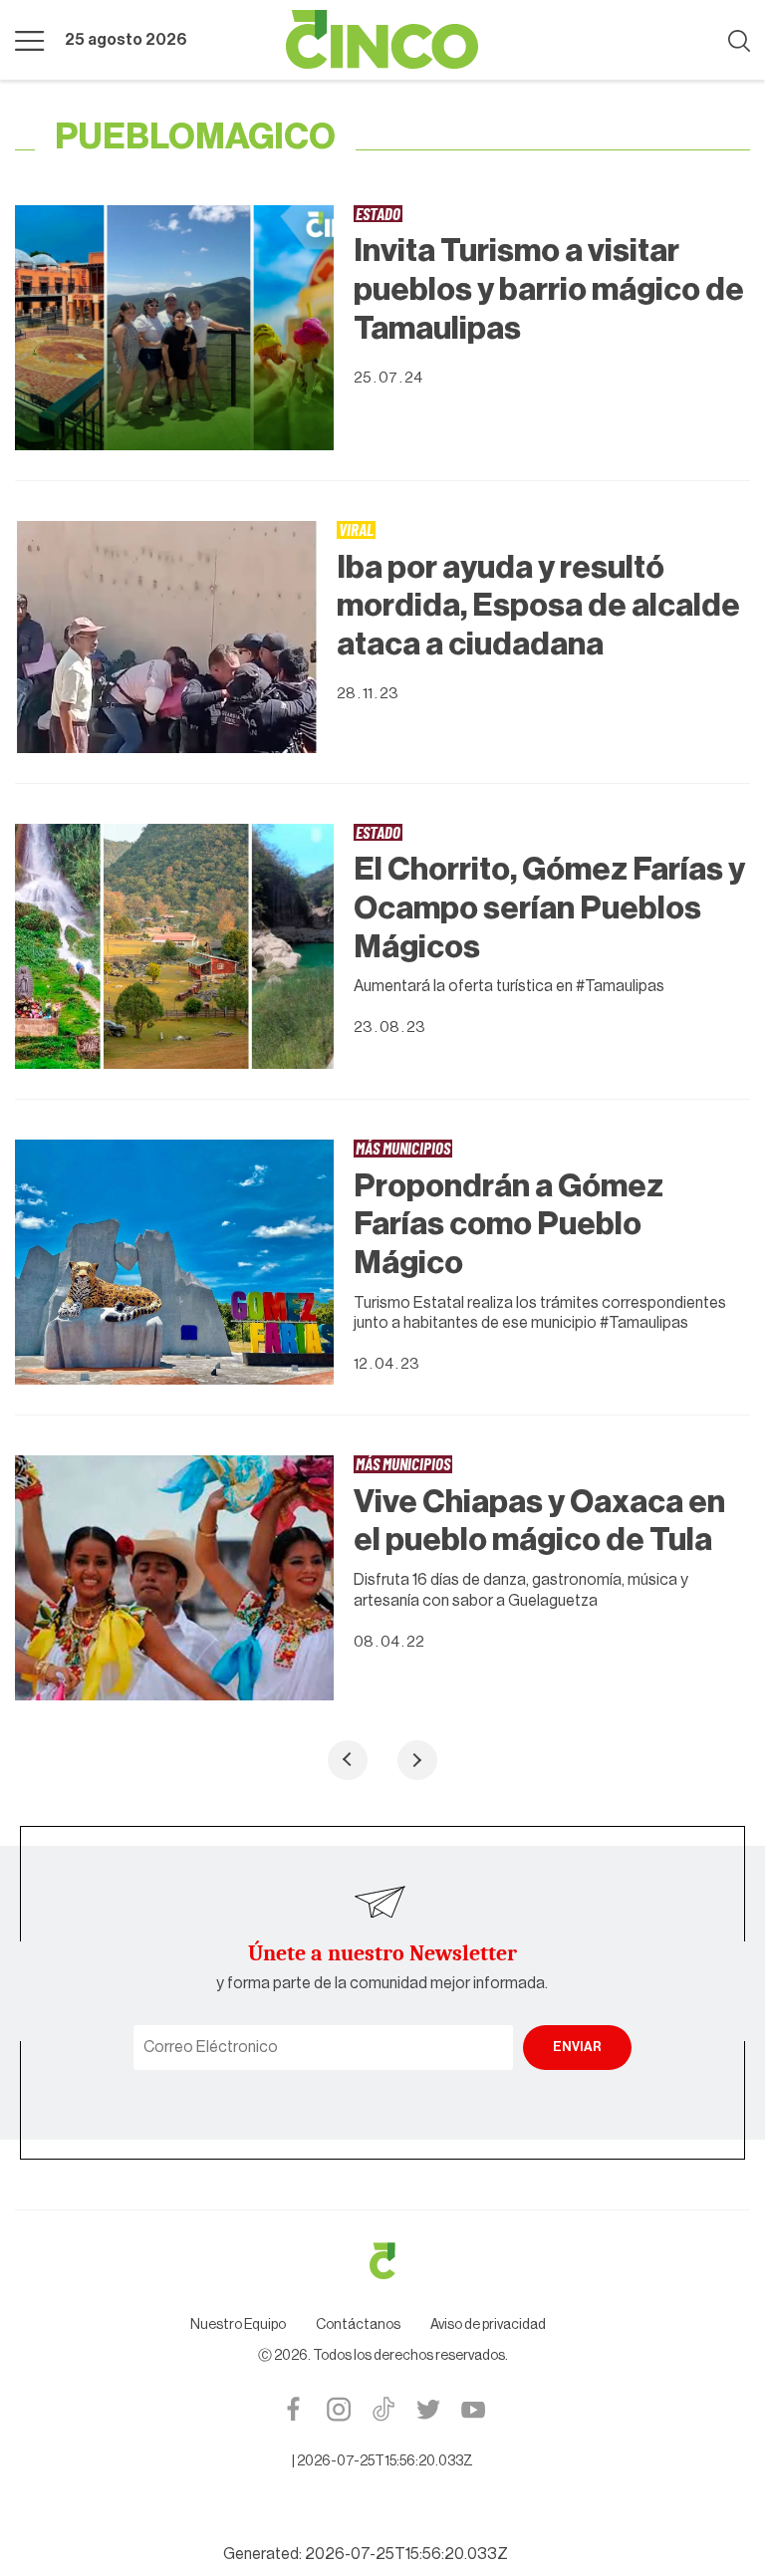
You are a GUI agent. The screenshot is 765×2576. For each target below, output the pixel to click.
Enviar (577, 2047)
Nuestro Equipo (238, 2325)
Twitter (428, 2409)
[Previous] (348, 1760)
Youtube (473, 2409)
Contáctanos (358, 2325)
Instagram (338, 2409)
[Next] (417, 1760)
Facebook (293, 2409)
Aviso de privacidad (488, 2325)
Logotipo (382, 40)
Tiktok (383, 2409)
